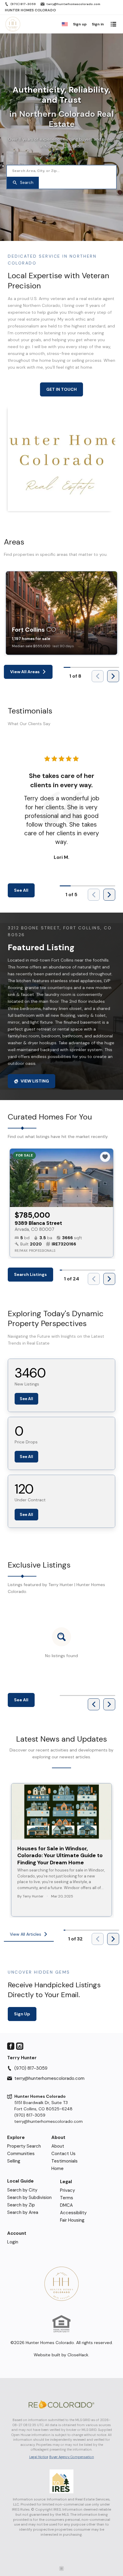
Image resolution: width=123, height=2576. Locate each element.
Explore (16, 2138)
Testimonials (64, 2161)
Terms (67, 2198)
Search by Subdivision (29, 2197)
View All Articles (26, 1934)
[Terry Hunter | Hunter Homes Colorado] (61, 2284)
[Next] (113, 676)
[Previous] (94, 1704)
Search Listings (30, 1274)
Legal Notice (39, 2457)
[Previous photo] (17, 1178)
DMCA (66, 2205)
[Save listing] (105, 1157)
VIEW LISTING (35, 1081)
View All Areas (25, 672)
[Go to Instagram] (20, 2046)
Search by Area (23, 2212)
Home (57, 2169)
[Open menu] (113, 24)
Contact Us (63, 2154)
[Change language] (65, 24)
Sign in (98, 24)
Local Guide (20, 2181)
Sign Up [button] (22, 2014)
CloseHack (78, 2355)
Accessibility (73, 2213)
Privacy (67, 2190)
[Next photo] (106, 1178)
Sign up (80, 24)
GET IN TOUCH (61, 389)
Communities (21, 2154)
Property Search (24, 2146)
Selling (14, 2161)
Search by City (22, 2190)
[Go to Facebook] (11, 2046)
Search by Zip (21, 2205)
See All (21, 890)
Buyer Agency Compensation (72, 2457)
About (58, 2138)
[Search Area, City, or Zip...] (61, 171)
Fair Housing (72, 2220)
